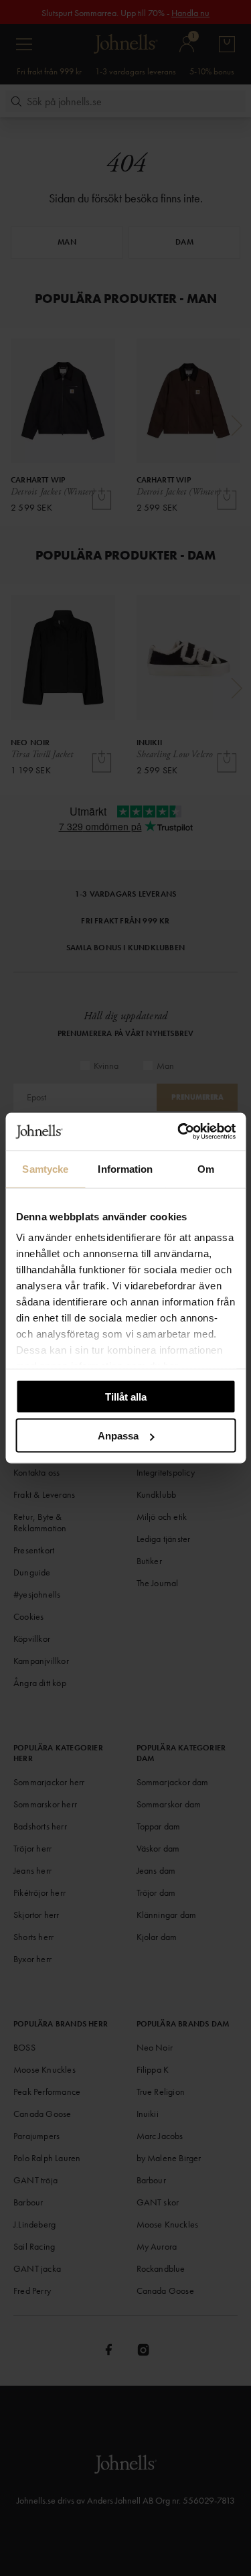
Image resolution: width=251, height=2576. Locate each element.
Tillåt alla (126, 1396)
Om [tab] (206, 1168)
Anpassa (118, 1436)
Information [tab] (125, 1168)
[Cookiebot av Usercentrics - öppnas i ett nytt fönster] (179, 1132)
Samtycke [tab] (45, 1168)
